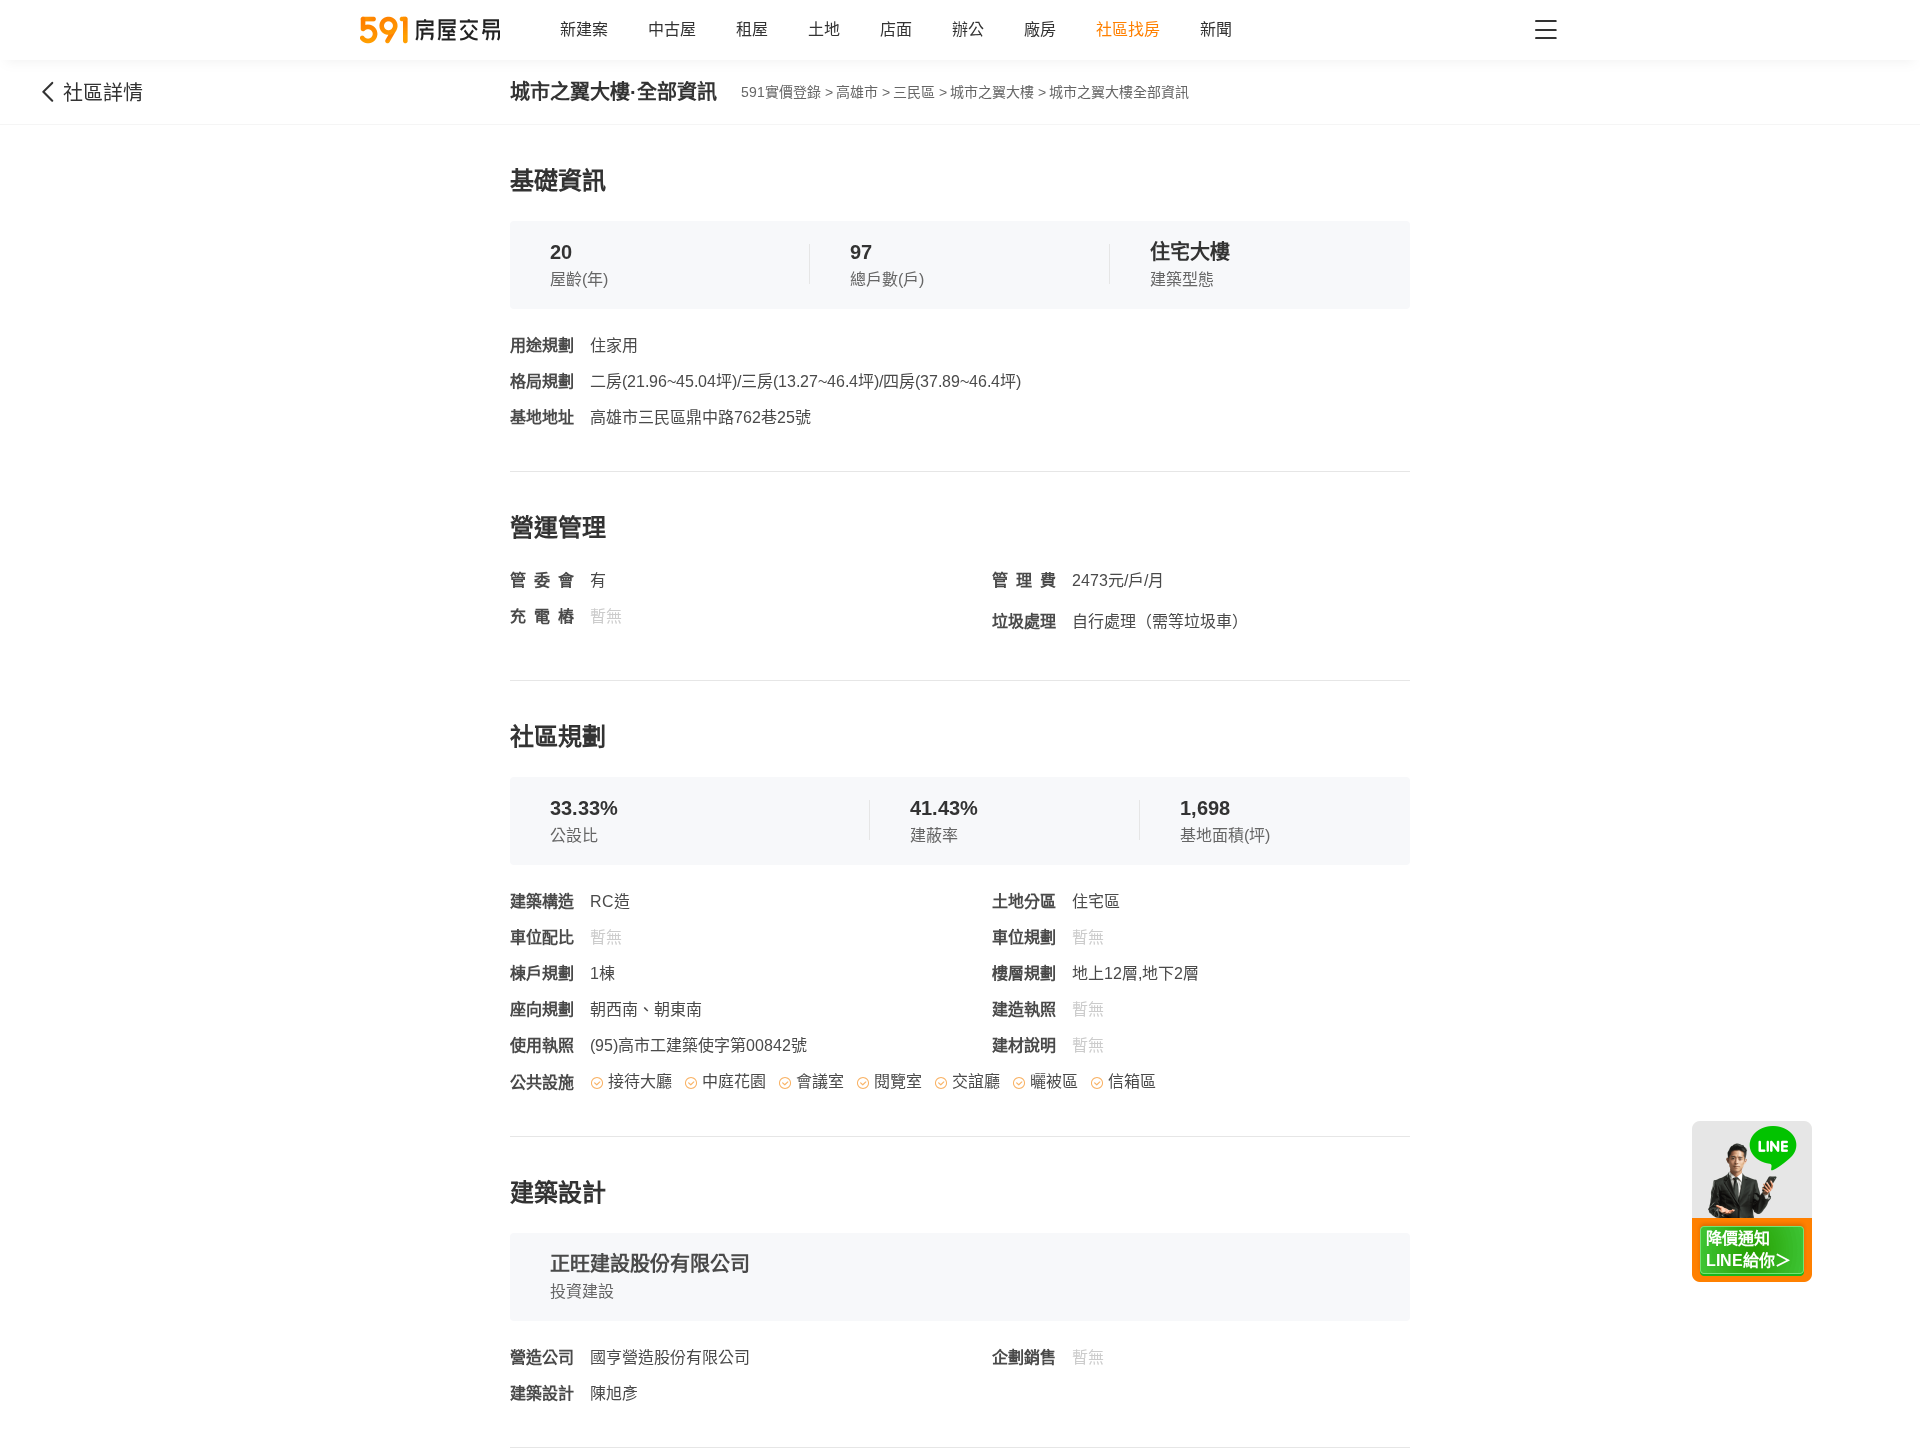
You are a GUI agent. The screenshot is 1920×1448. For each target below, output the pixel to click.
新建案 (584, 29)
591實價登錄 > (787, 92)
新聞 (1216, 29)
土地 (824, 29)
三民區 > (920, 92)
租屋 (752, 29)
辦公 (968, 29)
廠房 (1040, 29)
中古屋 (672, 29)
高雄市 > (863, 92)
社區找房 (1128, 29)
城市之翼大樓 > (998, 92)
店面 (896, 29)
